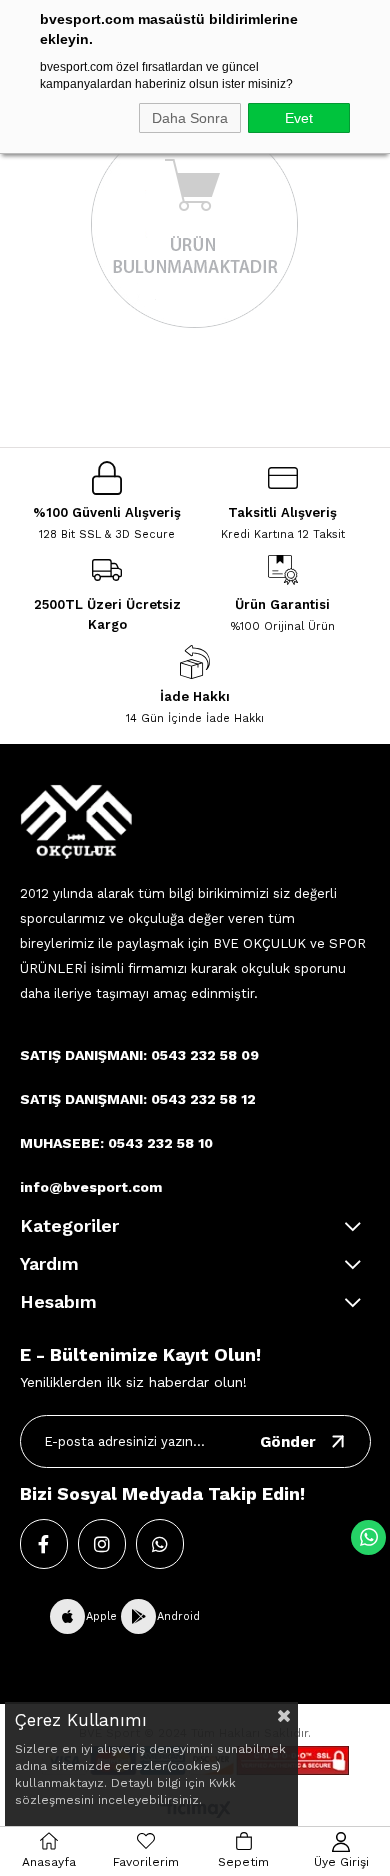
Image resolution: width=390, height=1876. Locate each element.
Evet (299, 118)
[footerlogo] (76, 821)
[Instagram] (102, 1544)
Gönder (288, 1442)
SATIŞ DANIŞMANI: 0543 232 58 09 (139, 1055)
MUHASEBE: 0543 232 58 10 (116, 1143)
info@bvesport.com (91, 1187)
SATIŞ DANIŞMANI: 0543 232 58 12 (138, 1099)
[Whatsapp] (160, 1544)
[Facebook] (44, 1544)
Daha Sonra (190, 118)
